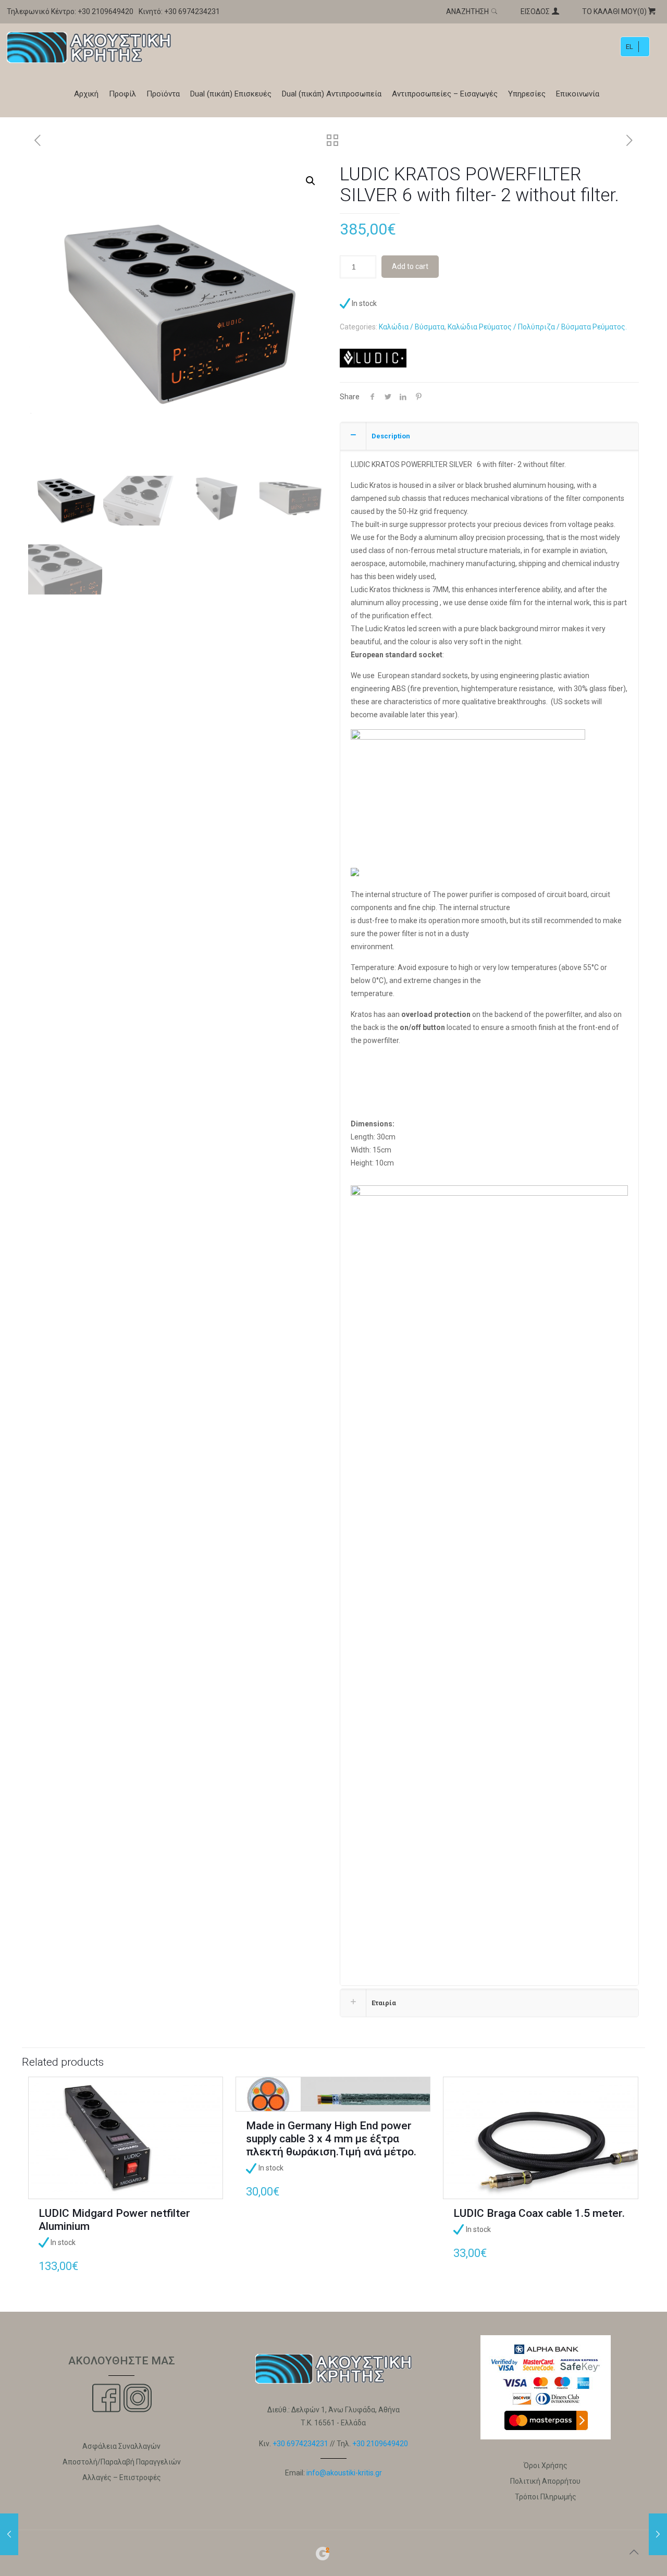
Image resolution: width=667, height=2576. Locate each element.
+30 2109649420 (106, 11)
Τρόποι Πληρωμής (546, 2497)
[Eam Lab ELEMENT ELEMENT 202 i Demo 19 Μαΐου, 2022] (9, 2534)
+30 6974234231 (192, 11)
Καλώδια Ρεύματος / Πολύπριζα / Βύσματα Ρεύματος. (537, 327)
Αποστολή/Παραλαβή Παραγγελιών (122, 2462)
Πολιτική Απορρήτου (545, 2481)
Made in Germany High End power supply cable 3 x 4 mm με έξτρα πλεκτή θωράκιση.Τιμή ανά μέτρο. (331, 2139)
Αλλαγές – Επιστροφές (122, 2477)
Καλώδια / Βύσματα (412, 327)
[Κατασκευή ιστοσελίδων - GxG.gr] (323, 2559)
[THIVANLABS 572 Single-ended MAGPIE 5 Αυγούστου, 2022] (658, 2534)
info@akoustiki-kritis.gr (344, 2473)
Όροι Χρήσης (546, 2465)
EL (629, 47)
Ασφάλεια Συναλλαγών (121, 2446)
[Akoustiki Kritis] (89, 47)
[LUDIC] (373, 360)
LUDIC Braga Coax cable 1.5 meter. (539, 2213)
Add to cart (410, 266)
